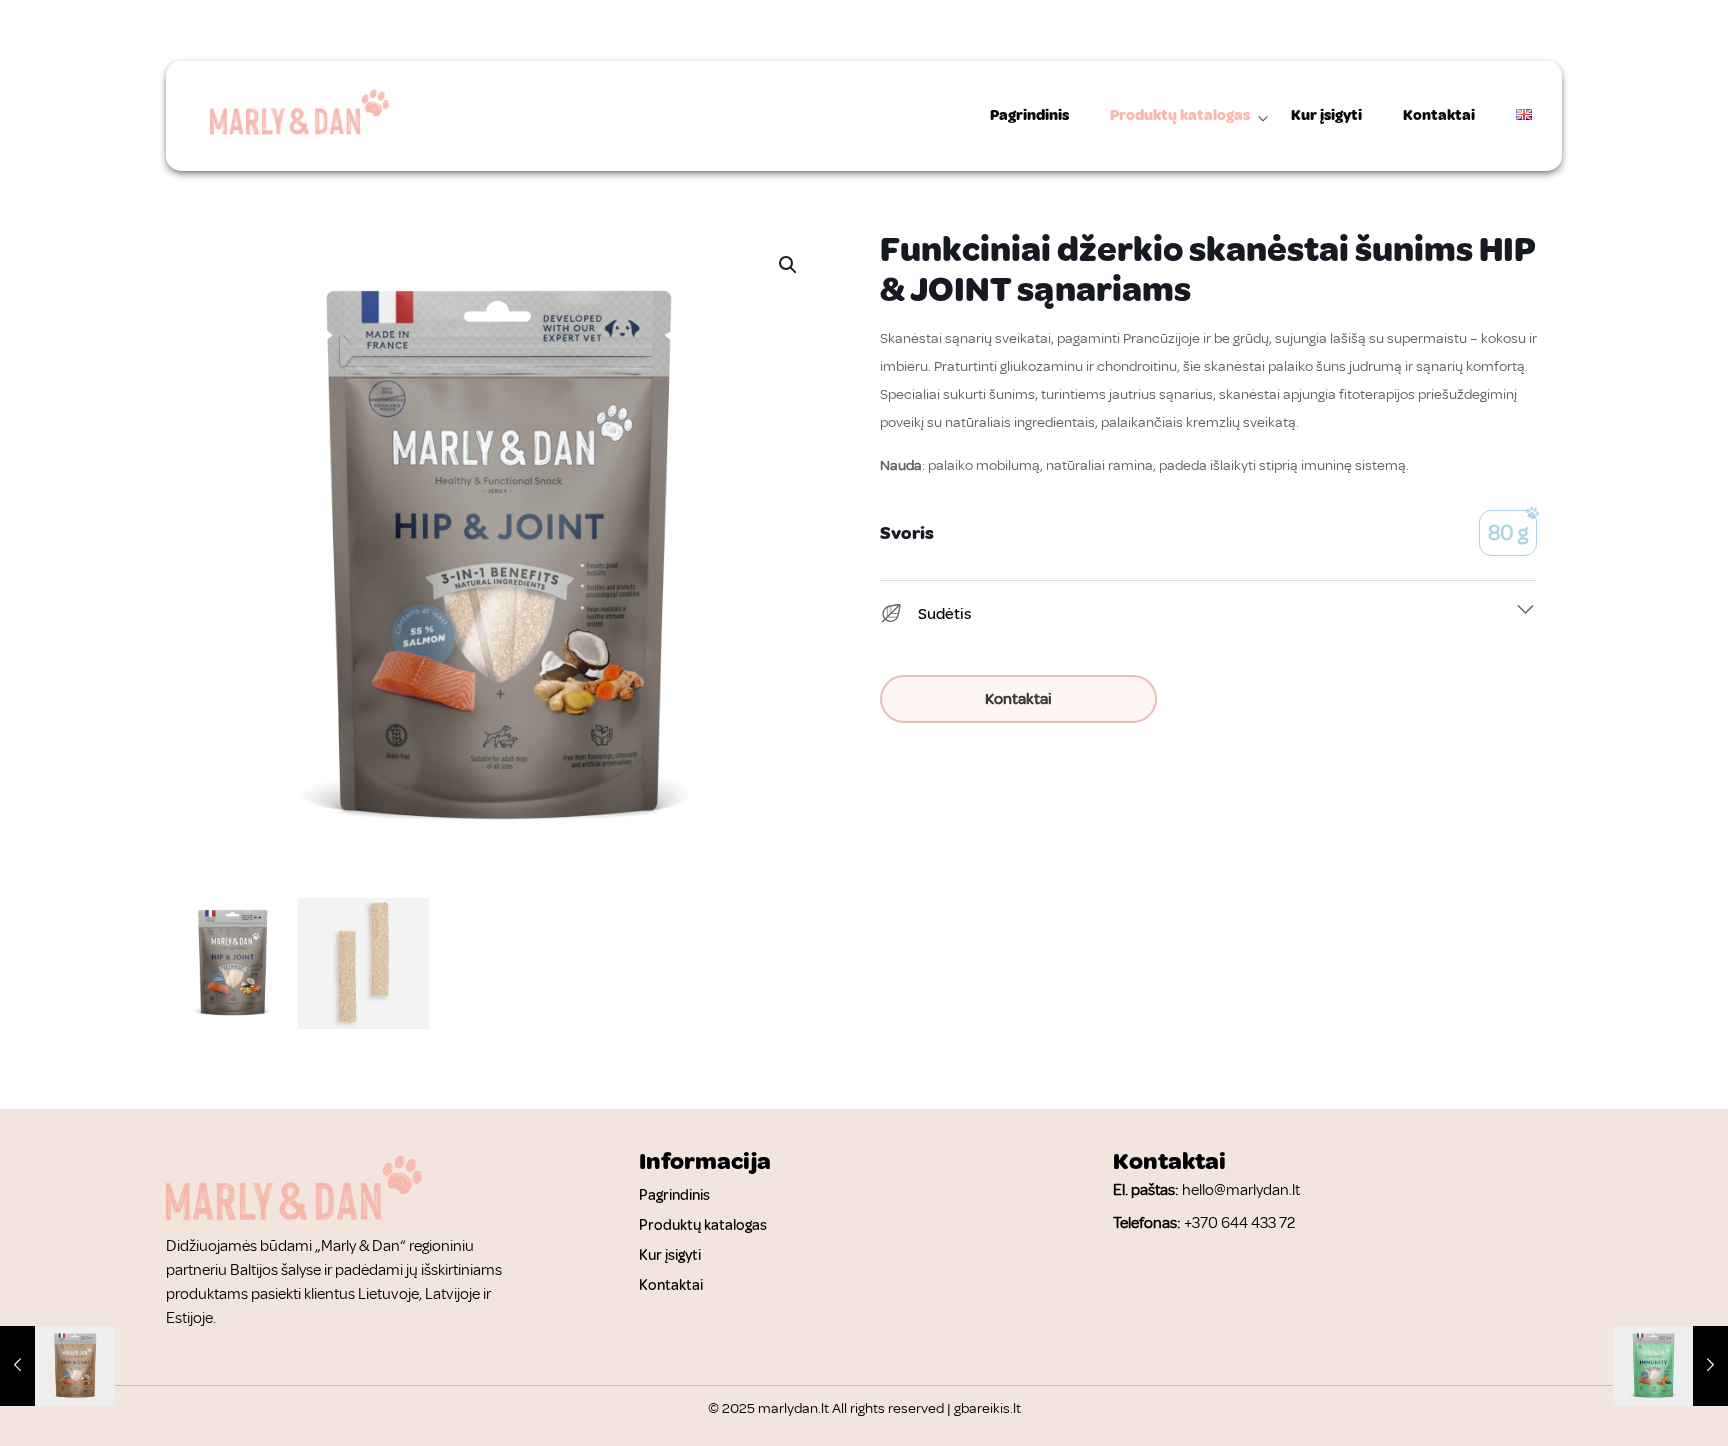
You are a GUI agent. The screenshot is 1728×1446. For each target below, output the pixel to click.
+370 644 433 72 (1239, 1223)
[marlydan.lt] (295, 116)
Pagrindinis (674, 1195)
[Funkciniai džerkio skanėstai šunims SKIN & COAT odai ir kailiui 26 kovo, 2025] (57, 1366)
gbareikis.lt (987, 1408)
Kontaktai (1018, 699)
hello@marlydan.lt (1241, 1190)
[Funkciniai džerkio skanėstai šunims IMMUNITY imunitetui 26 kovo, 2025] (1670, 1366)
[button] (789, 265)
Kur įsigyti (670, 1255)
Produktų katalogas (703, 1225)
